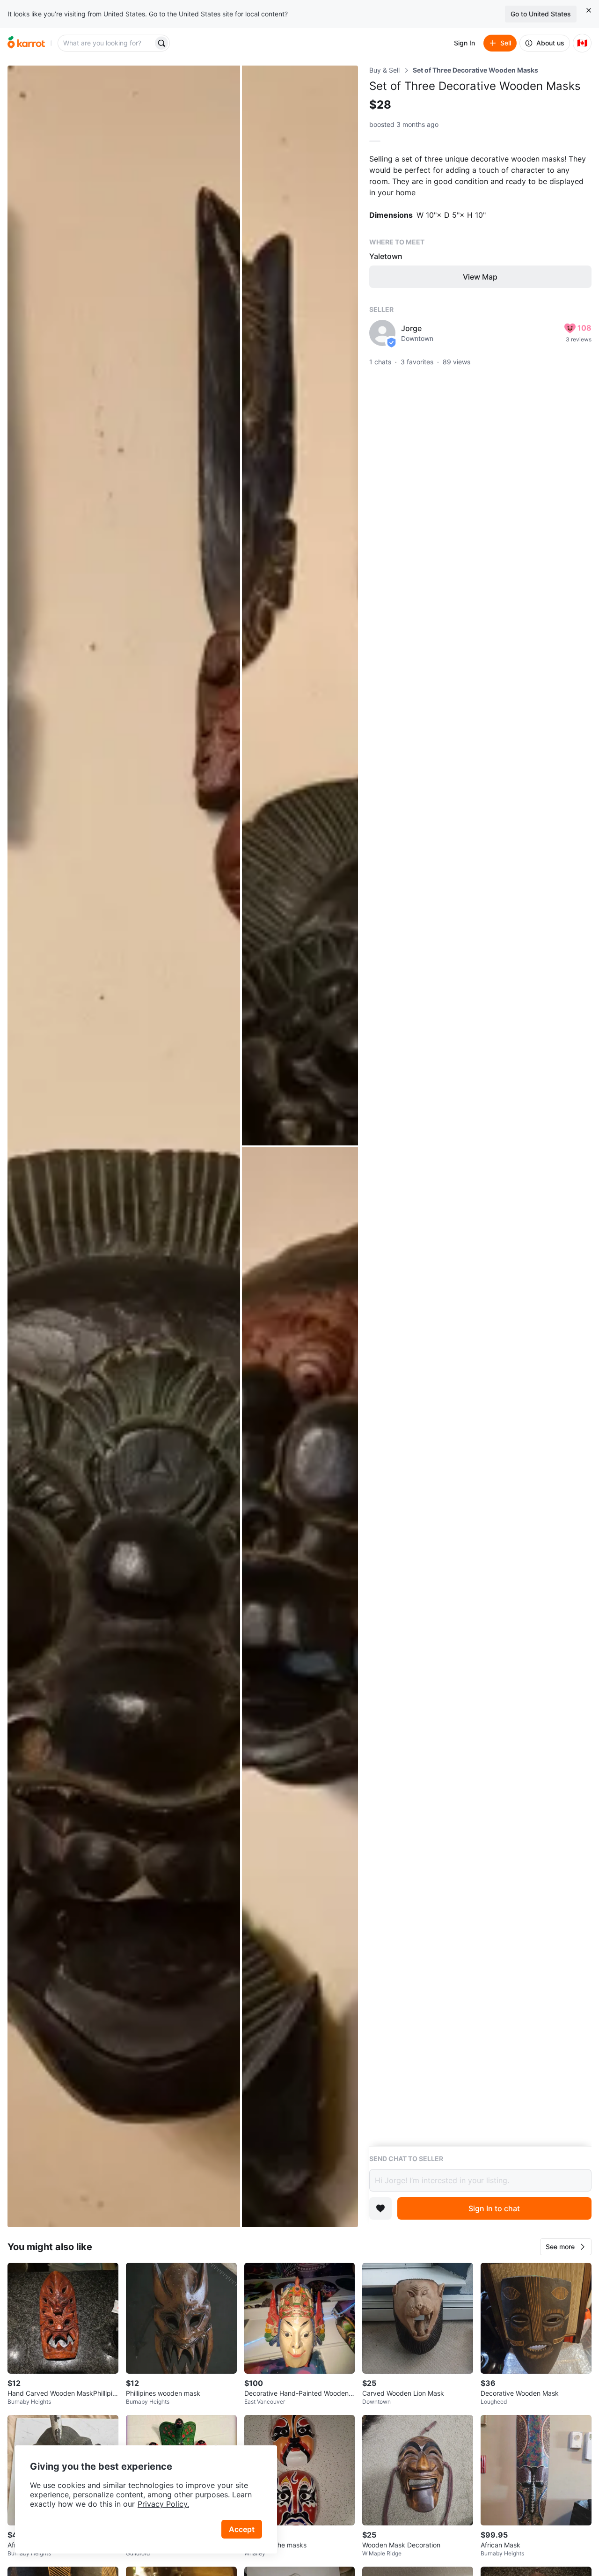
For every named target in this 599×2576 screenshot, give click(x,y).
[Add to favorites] (380, 2208)
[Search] (161, 43)
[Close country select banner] (589, 10)
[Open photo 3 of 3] (300, 1687)
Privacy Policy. (163, 2504)
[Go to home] (26, 43)
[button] (566, 2247)
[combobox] (106, 43)
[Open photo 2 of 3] (300, 605)
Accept (242, 2529)
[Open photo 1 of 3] (124, 1146)
